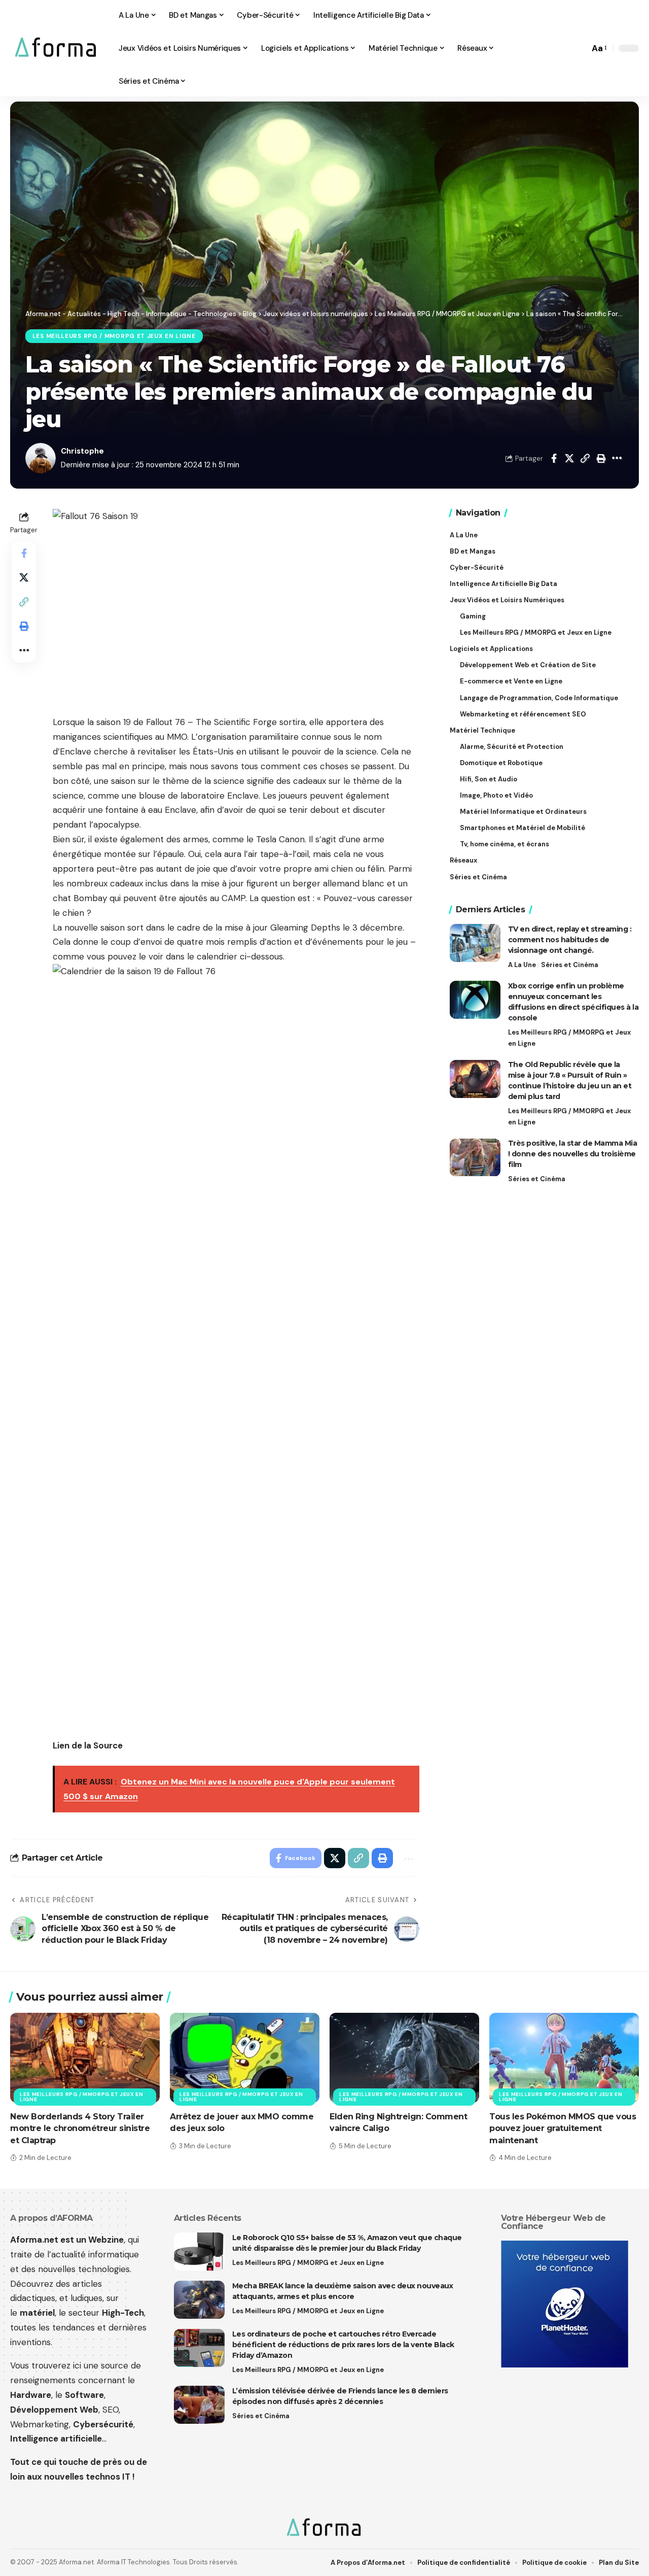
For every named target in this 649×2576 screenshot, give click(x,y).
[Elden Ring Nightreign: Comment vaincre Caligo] (404, 2058)
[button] (579, 48)
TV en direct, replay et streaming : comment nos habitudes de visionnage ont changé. (570, 940)
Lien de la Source (88, 1745)
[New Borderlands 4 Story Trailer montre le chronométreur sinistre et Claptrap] (85, 2058)
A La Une (522, 965)
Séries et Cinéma (570, 965)
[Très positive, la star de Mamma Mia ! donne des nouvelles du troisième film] (475, 1158)
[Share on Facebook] (554, 458)
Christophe (82, 451)
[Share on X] (569, 458)
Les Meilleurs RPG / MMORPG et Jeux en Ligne (114, 336)
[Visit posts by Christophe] (41, 458)
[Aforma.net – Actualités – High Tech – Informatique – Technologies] (324, 2528)
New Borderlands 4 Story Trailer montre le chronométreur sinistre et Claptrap (80, 2128)
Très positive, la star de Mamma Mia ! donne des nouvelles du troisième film (573, 1154)
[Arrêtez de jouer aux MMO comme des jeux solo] (245, 2058)
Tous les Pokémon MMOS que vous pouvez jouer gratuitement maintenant (563, 2128)
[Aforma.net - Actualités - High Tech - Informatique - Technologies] (56, 48)
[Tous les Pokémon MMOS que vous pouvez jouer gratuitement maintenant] (564, 2058)
